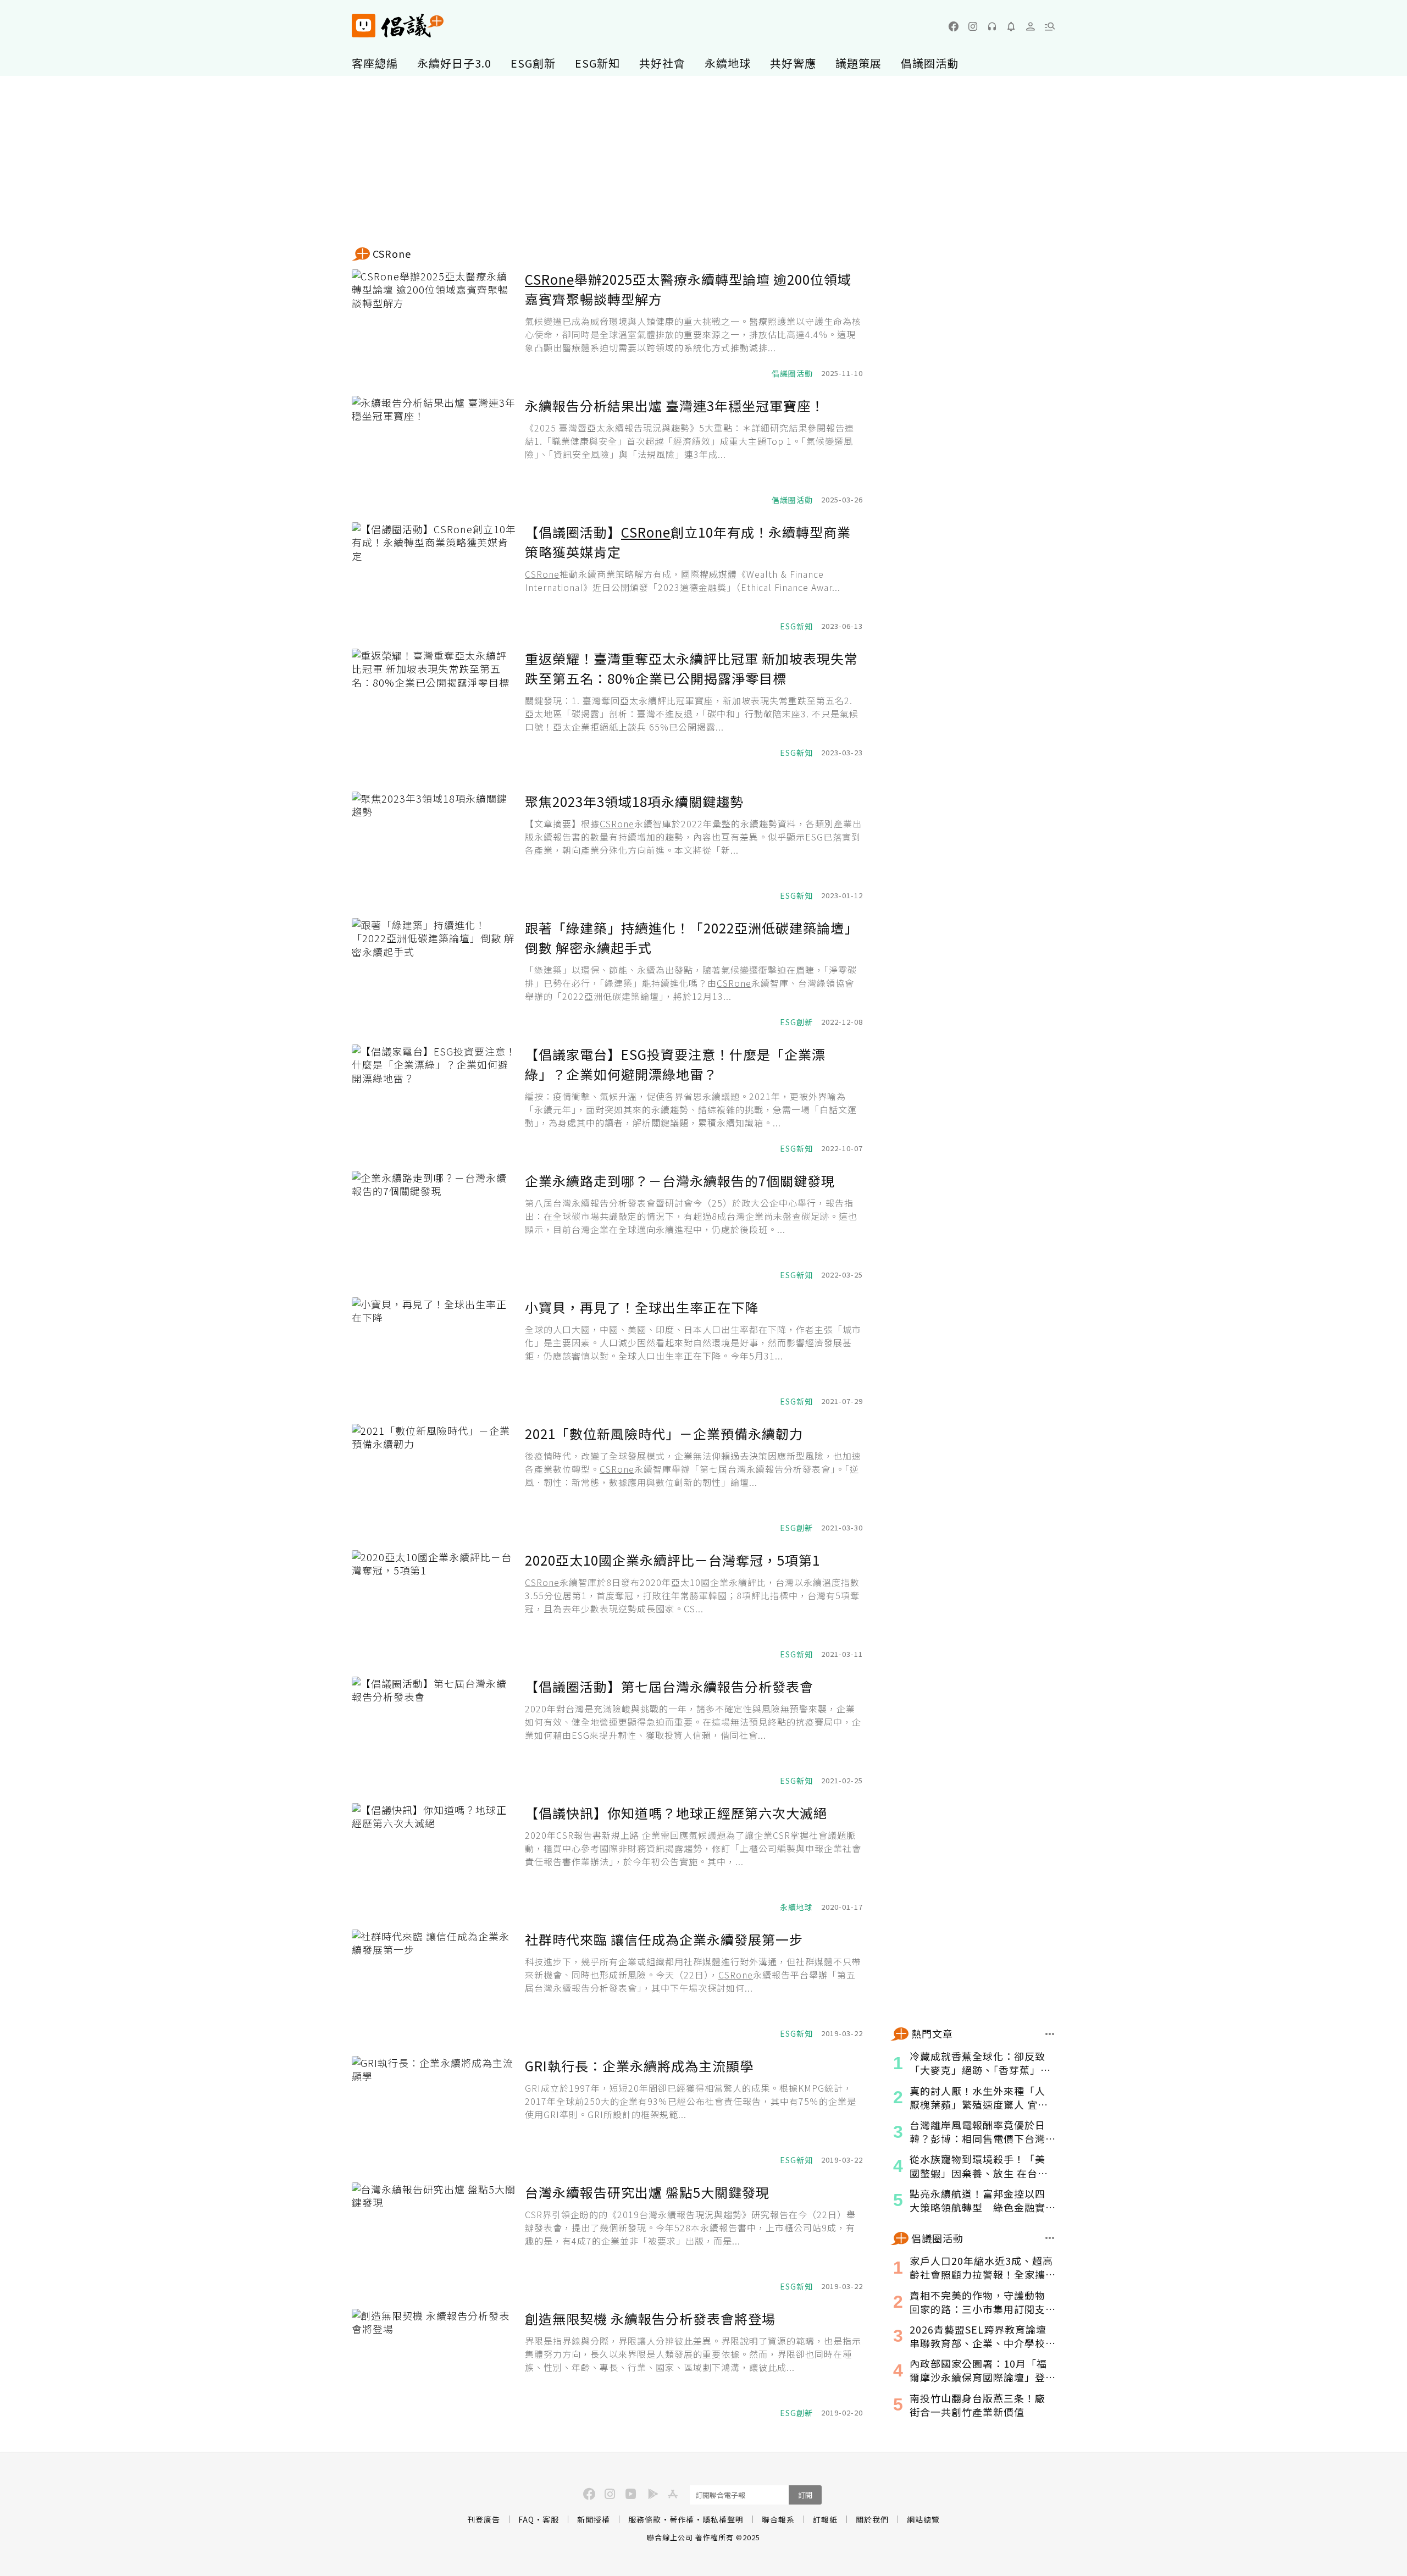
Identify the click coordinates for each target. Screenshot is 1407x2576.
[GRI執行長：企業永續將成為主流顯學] (434, 2111)
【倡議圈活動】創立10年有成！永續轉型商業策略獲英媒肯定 (688, 542)
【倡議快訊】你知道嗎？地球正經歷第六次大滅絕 (676, 1813)
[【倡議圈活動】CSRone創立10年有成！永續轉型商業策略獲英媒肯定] (434, 577)
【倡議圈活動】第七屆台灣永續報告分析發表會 (669, 1686)
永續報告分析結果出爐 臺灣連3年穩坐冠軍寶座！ (675, 405)
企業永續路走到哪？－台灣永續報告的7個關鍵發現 (680, 1181)
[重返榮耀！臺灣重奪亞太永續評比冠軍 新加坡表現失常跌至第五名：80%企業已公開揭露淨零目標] (434, 704)
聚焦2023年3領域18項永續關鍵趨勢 (634, 801)
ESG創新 (533, 63)
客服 (551, 2519)
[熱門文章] (1050, 2034)
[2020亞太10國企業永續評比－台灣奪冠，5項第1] (434, 1605)
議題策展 (858, 63)
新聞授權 (594, 2519)
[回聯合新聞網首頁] (364, 26)
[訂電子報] (1011, 26)
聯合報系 (778, 2519)
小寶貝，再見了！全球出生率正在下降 (642, 1307)
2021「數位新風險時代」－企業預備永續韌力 (664, 1433)
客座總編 (375, 63)
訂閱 (805, 2495)
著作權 (682, 2519)
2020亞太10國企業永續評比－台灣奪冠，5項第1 (672, 1560)
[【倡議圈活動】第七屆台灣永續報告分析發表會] (434, 1732)
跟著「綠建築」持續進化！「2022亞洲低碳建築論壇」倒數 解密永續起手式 (691, 938)
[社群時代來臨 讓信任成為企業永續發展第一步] (434, 1984)
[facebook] (954, 26)
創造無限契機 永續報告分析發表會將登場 (650, 2318)
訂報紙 (825, 2519)
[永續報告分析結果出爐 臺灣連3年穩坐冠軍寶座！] (434, 451)
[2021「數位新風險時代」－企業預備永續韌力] (434, 1479)
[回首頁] (398, 26)
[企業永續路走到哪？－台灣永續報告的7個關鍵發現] (434, 1226)
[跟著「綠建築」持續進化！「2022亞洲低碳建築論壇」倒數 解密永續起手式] (434, 973)
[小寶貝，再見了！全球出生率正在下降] (434, 1352)
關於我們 (872, 2519)
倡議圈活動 (930, 63)
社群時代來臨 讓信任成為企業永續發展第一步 (664, 1939)
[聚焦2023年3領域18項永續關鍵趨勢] (434, 847)
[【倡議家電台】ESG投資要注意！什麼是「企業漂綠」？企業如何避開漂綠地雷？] (434, 1099)
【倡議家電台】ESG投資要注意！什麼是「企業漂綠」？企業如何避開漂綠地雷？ (675, 1064)
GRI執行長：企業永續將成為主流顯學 (639, 2066)
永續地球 (728, 63)
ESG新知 (597, 63)
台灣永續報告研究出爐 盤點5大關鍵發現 (647, 2192)
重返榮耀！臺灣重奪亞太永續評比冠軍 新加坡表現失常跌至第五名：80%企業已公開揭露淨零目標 (691, 668)
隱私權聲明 (723, 2519)
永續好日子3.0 (454, 63)
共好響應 (793, 63)
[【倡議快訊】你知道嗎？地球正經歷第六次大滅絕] (434, 1858)
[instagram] (973, 26)
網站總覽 (923, 2519)
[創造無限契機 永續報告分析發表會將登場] (434, 2364)
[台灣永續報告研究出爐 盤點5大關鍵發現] (434, 2237)
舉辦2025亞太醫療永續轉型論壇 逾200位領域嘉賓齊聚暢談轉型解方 (688, 289)
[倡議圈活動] (1050, 2238)
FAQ (526, 2519)
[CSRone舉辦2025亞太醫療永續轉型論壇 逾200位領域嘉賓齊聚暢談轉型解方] (434, 324)
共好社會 (662, 63)
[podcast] (992, 26)
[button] (1050, 26)
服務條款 (645, 2519)
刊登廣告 (484, 2519)
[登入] (1031, 26)
